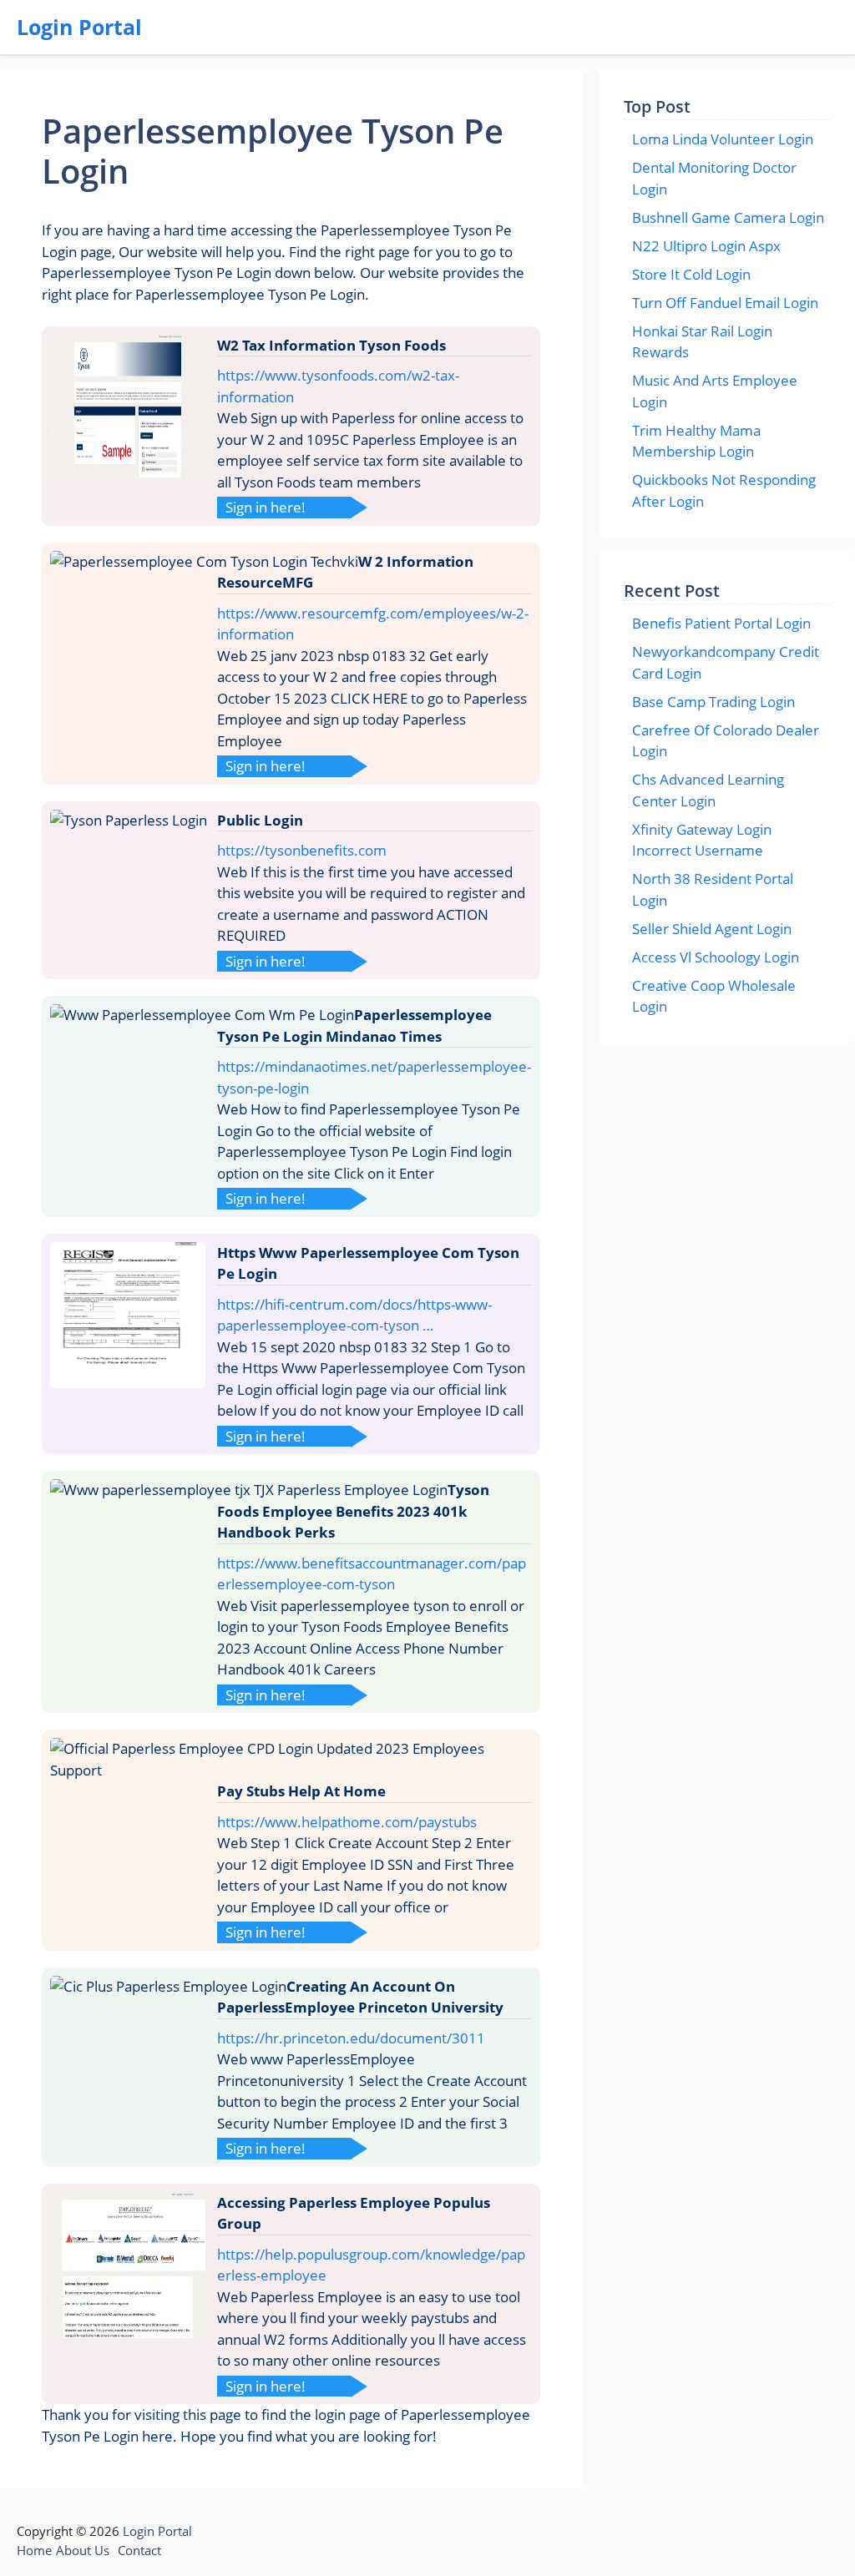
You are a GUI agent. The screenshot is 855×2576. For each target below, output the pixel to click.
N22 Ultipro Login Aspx (706, 246)
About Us (83, 2550)
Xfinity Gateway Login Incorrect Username (702, 840)
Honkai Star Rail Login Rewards (702, 342)
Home (34, 2550)
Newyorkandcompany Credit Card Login (726, 662)
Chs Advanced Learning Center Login (708, 790)
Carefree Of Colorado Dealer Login (726, 741)
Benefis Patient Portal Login (721, 623)
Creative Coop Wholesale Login (714, 996)
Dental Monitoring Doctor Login (714, 178)
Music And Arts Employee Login (715, 391)
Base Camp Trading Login (713, 702)
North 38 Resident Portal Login (713, 889)
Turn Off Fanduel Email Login (725, 303)
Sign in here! (266, 507)
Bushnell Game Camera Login (728, 217)
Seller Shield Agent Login (712, 929)
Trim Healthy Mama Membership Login (696, 441)
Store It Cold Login (691, 274)
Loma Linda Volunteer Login (723, 139)
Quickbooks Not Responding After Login (724, 490)
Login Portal (79, 27)
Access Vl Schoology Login (716, 957)
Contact (139, 2550)
